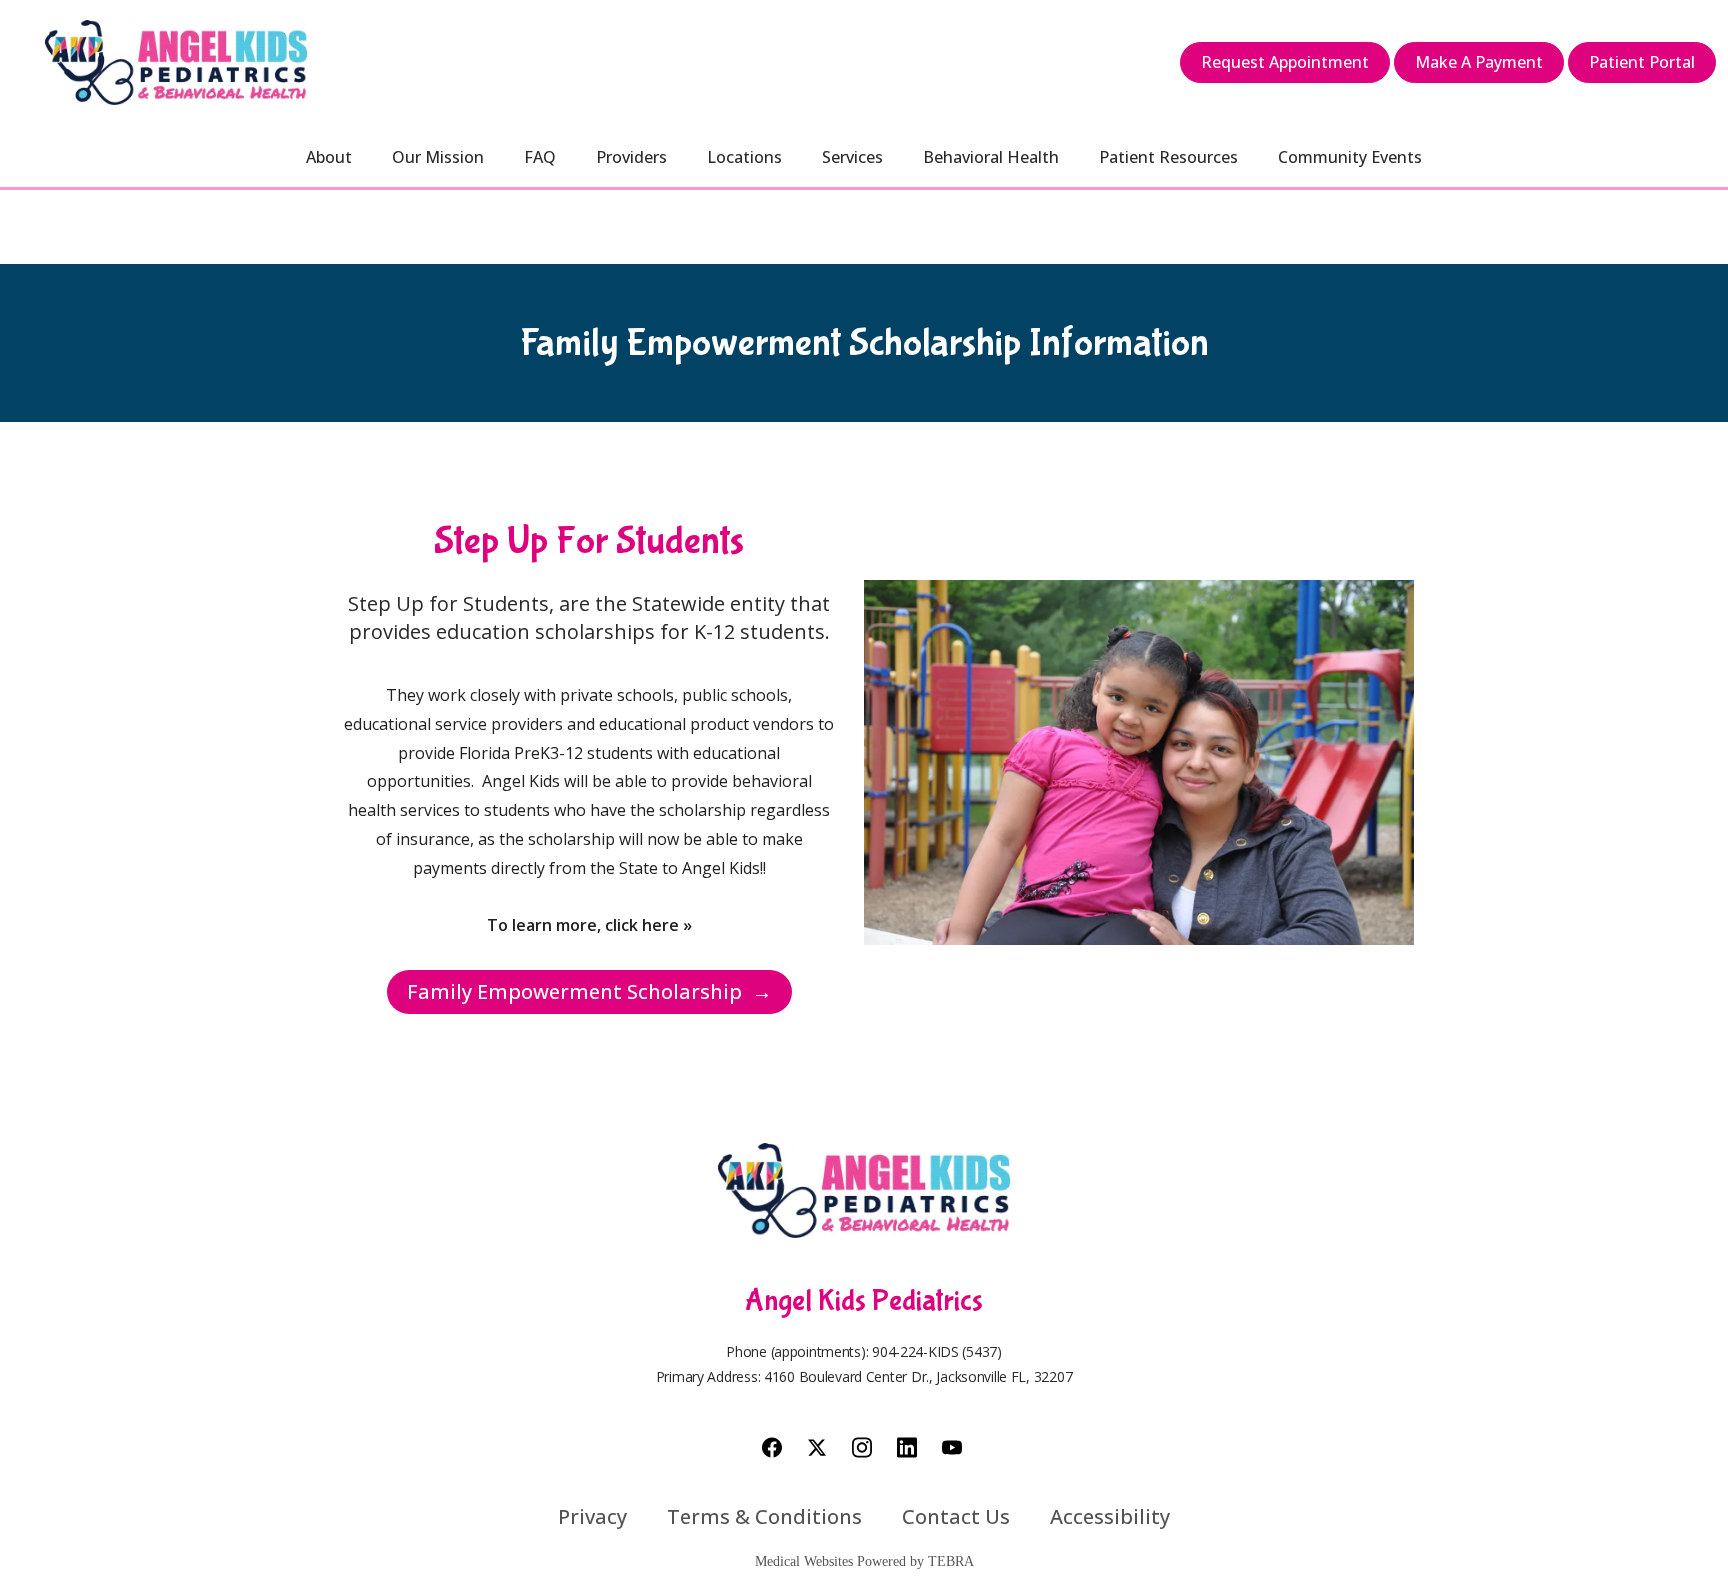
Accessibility (1110, 1516)
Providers (631, 157)
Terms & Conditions (764, 1516)
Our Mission (438, 157)
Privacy (592, 1516)
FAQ (540, 157)
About (329, 157)
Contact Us (956, 1516)
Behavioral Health (991, 157)
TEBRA (951, 1561)
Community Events (1350, 157)
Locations (744, 157)
